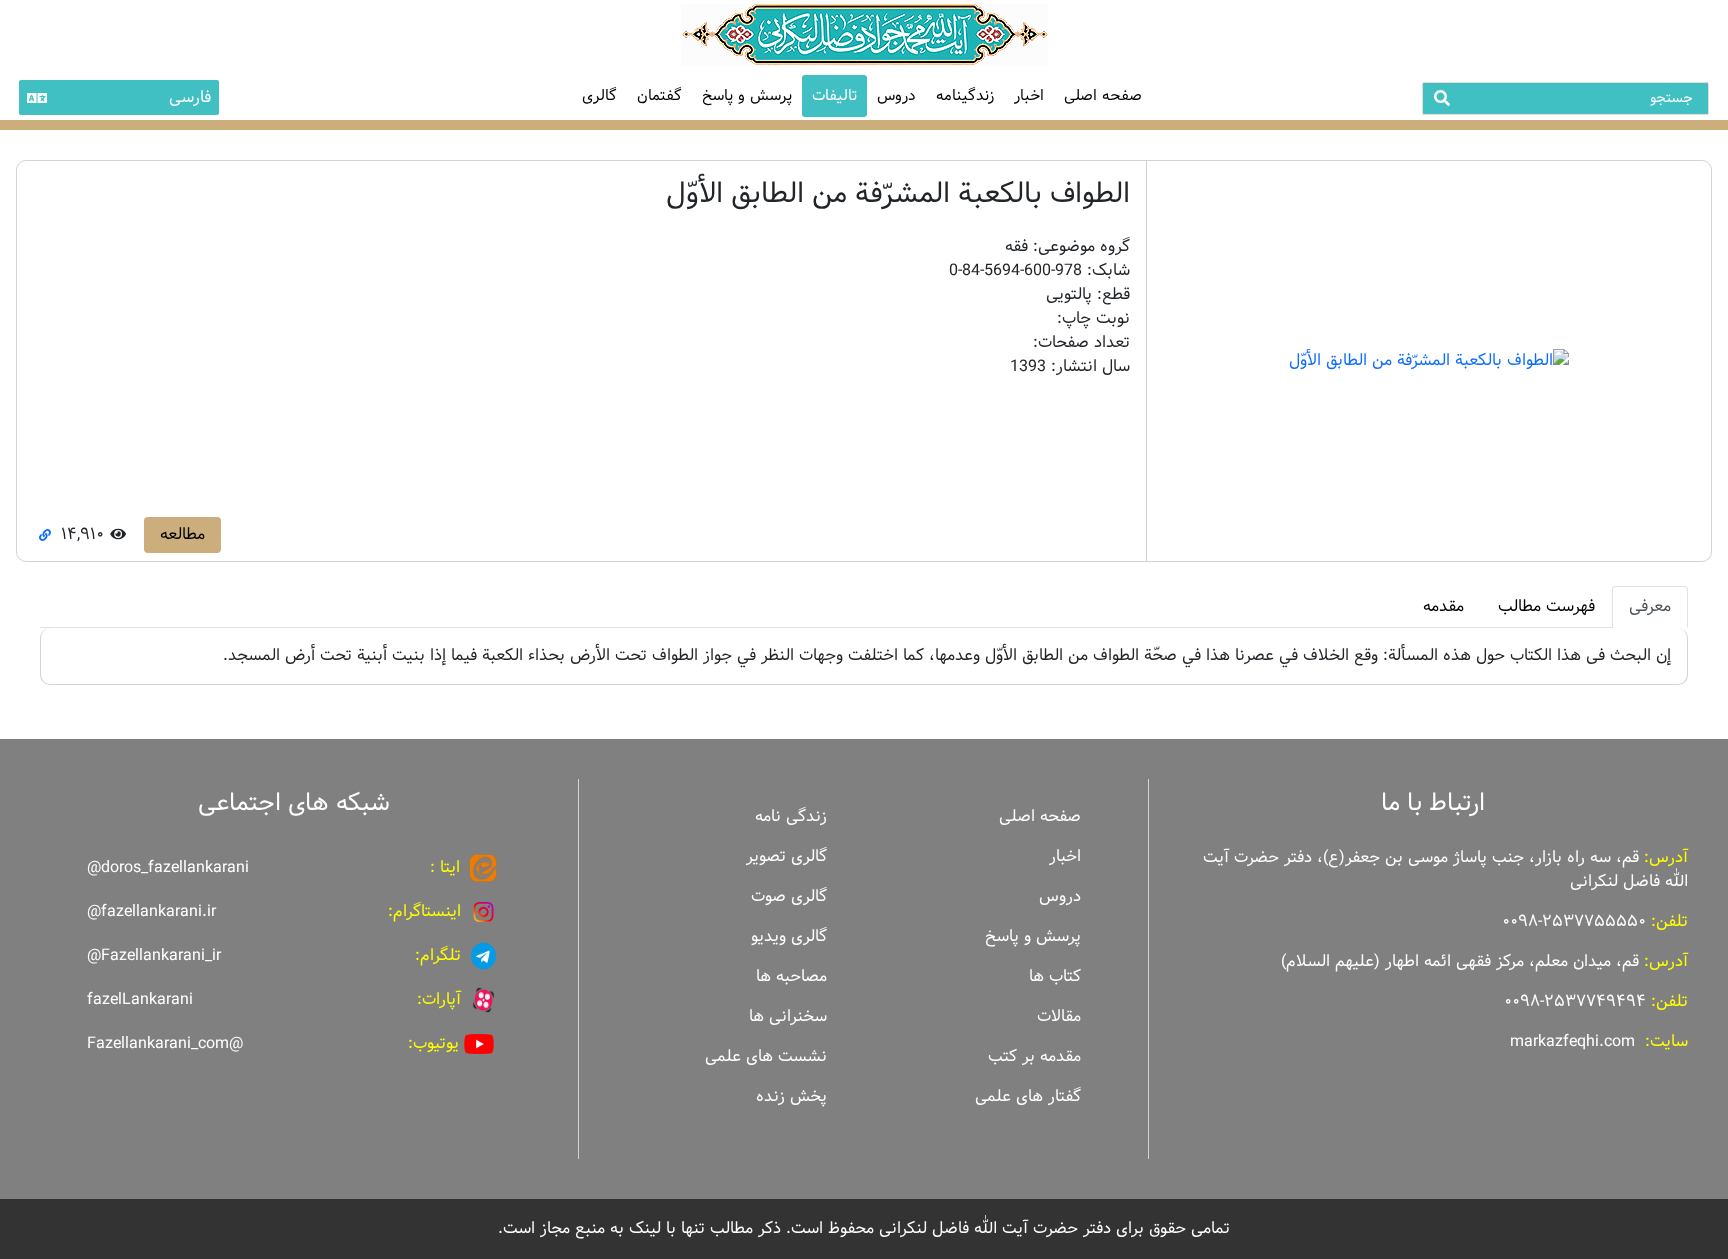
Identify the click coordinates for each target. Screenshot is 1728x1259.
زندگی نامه (791, 816)
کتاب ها (1055, 976)
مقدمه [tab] (1443, 606)
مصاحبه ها (791, 976)
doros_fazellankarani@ (168, 867)
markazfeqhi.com (1572, 1041)
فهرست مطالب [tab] (1546, 606)
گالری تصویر (786, 856)
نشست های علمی (766, 1056)
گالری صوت (789, 896)
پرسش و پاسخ (747, 95)
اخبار (1029, 95)
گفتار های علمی (1028, 1096)
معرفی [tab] (1650, 606)
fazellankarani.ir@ (151, 911)
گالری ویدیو (789, 936)
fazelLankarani (140, 999)
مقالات (1059, 1016)
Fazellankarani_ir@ (154, 955)
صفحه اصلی (1103, 95)
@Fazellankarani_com (165, 1043)
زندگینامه (965, 95)
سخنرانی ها (788, 1016)
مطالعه (182, 534)
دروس (896, 95)
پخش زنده (791, 1096)
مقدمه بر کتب (1034, 1056)
